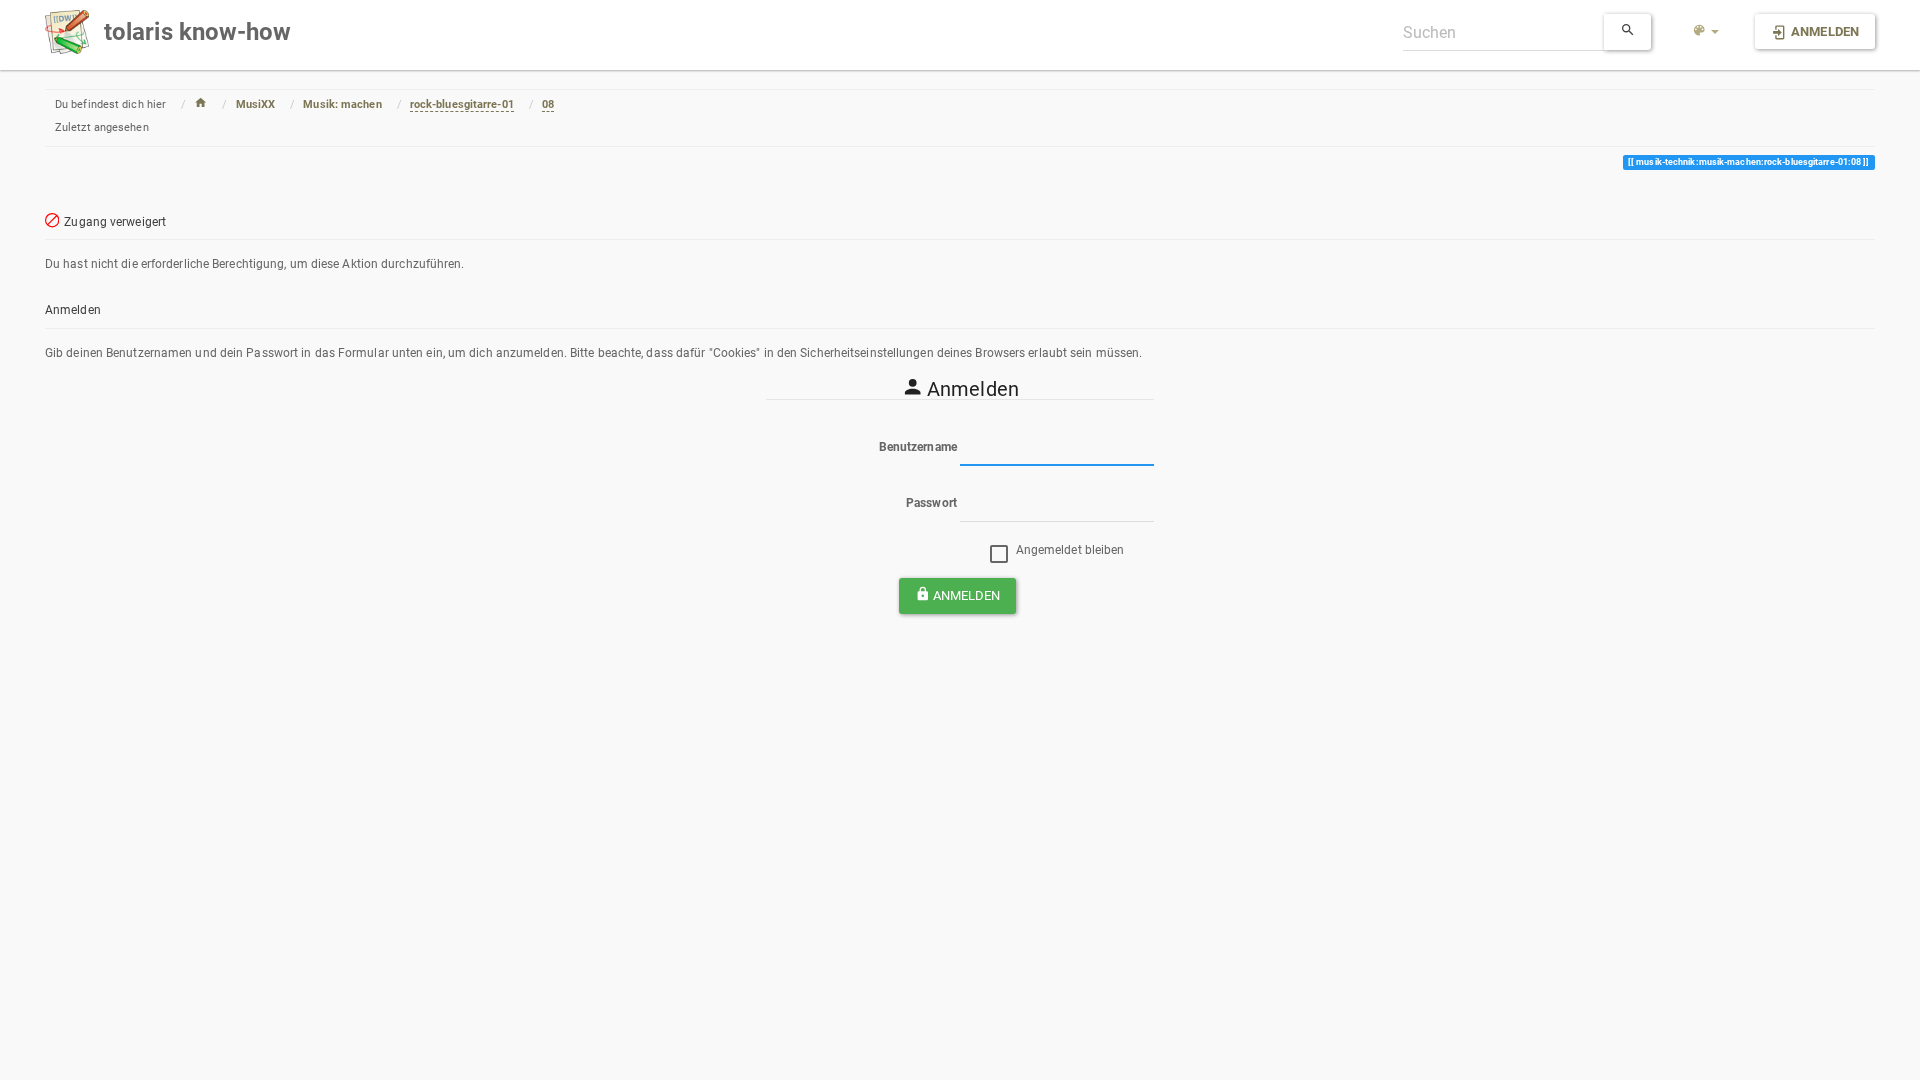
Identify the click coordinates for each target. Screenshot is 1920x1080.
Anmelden (967, 595)
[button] (1706, 32)
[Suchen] (1628, 32)
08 (548, 104)
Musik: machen (342, 104)
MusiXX (256, 104)
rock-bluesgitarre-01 (462, 104)
